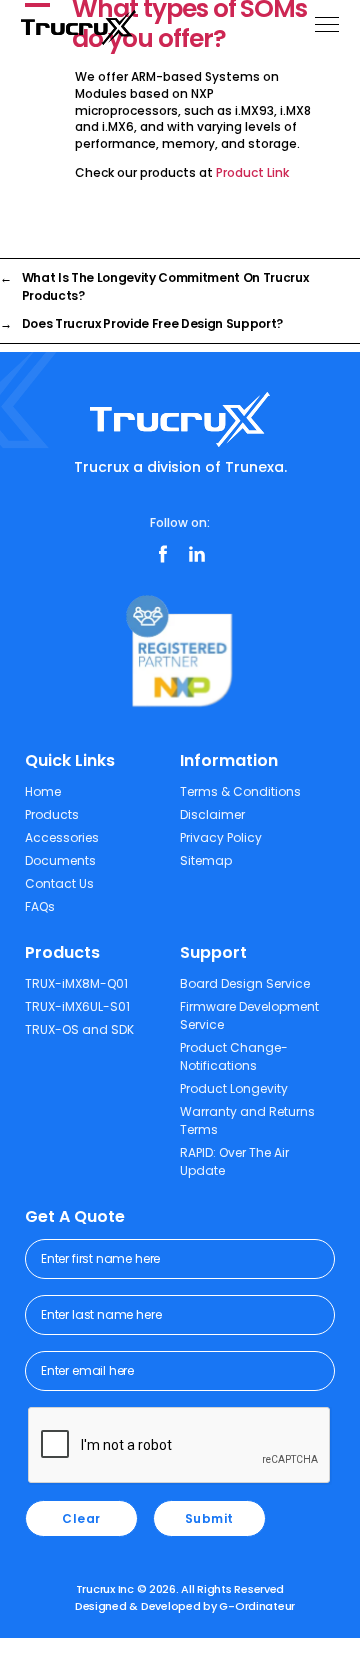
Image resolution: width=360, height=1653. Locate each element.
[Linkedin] (197, 554)
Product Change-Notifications (234, 1056)
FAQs (40, 906)
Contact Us (59, 883)
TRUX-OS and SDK (79, 1029)
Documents (60, 860)
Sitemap (206, 860)
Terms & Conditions (240, 791)
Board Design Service (245, 983)
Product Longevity (234, 1088)
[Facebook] (163, 554)
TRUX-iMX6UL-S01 (77, 1006)
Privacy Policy (221, 837)
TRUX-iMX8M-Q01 (76, 983)
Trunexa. (256, 467)
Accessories (62, 837)
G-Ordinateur (257, 1606)
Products (52, 814)
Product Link (252, 172)
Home (43, 791)
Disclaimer (212, 814)
